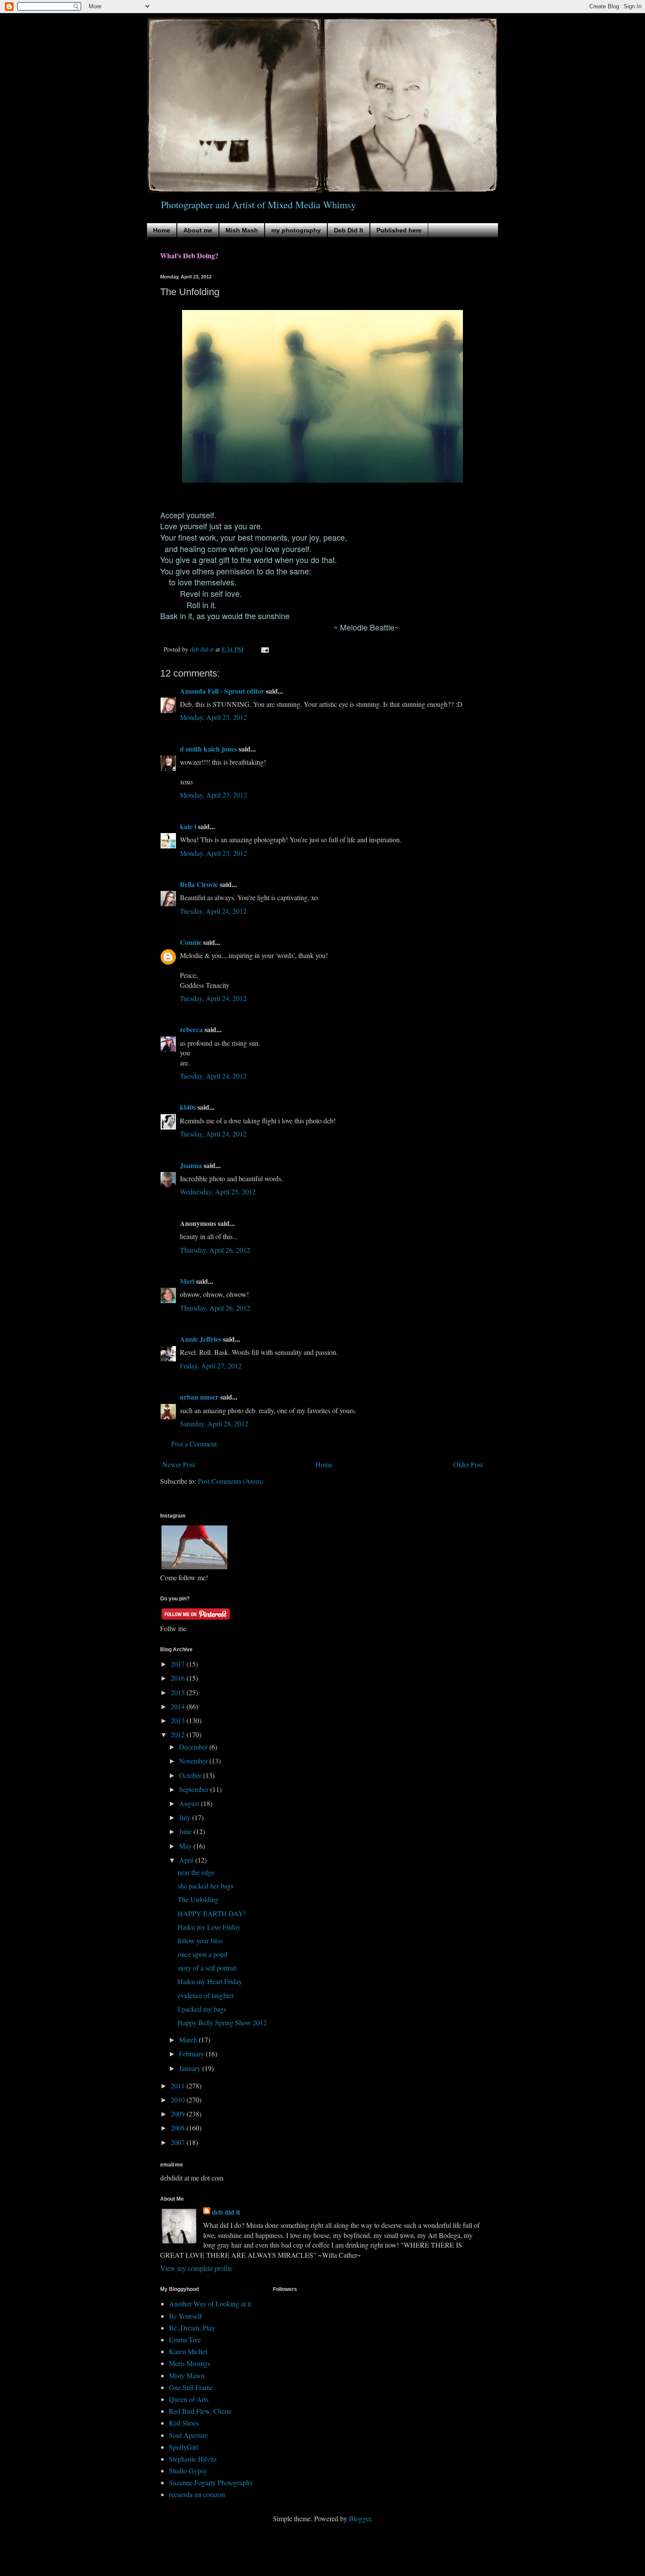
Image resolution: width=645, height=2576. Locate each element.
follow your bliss (200, 1940)
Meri (187, 1281)
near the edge (196, 1872)
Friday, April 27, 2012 (211, 1366)
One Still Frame (191, 2387)
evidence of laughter (206, 1995)
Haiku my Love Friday (209, 1927)
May (186, 1846)
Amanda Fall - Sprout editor (222, 691)
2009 (179, 2114)
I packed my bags (202, 2009)
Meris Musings (190, 2363)
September (195, 1789)
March (189, 2040)
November (194, 1761)
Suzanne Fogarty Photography (211, 2482)
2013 (179, 1720)
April (187, 1860)
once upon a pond (202, 1954)
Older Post (468, 1464)
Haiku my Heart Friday (210, 1981)
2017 (179, 1664)
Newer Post (179, 1464)
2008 (179, 2128)
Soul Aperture (188, 2435)
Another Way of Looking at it (210, 2303)
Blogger (360, 2518)
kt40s (188, 1107)
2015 (179, 1692)
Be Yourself (185, 2316)
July (186, 1817)
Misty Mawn (187, 2375)
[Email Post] (264, 649)
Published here (399, 230)
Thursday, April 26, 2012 (215, 1250)
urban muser (199, 1397)
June (186, 1831)
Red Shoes (184, 2423)
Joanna (191, 1165)
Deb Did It (349, 230)
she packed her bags (206, 1886)
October (191, 1775)
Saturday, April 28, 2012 (214, 1423)
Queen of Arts (189, 2399)
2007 (179, 2142)
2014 (179, 1706)
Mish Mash (242, 230)
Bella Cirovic (199, 884)
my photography (296, 230)
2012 (179, 1734)
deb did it (226, 2212)
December (194, 1747)
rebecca (191, 1029)
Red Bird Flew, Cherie (200, 2411)
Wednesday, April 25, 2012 (218, 1192)
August (190, 1803)
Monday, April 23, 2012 (213, 717)
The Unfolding (198, 1899)
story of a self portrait (207, 1968)
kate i (188, 826)
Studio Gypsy (188, 2471)
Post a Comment (194, 1444)
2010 (179, 2100)
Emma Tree (185, 2339)
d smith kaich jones (208, 749)
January (191, 2068)
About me (198, 230)
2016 (179, 1678)
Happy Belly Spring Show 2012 (222, 2022)
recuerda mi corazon (197, 2494)
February (192, 2054)
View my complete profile (196, 2268)
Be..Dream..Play (192, 2328)
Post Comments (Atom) (231, 1481)
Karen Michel (188, 2351)
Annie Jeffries (201, 1339)
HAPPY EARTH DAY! (212, 1913)
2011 (179, 2086)
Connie (191, 942)
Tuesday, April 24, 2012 (213, 911)
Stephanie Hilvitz (193, 2459)
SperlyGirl (183, 2447)
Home (162, 230)
